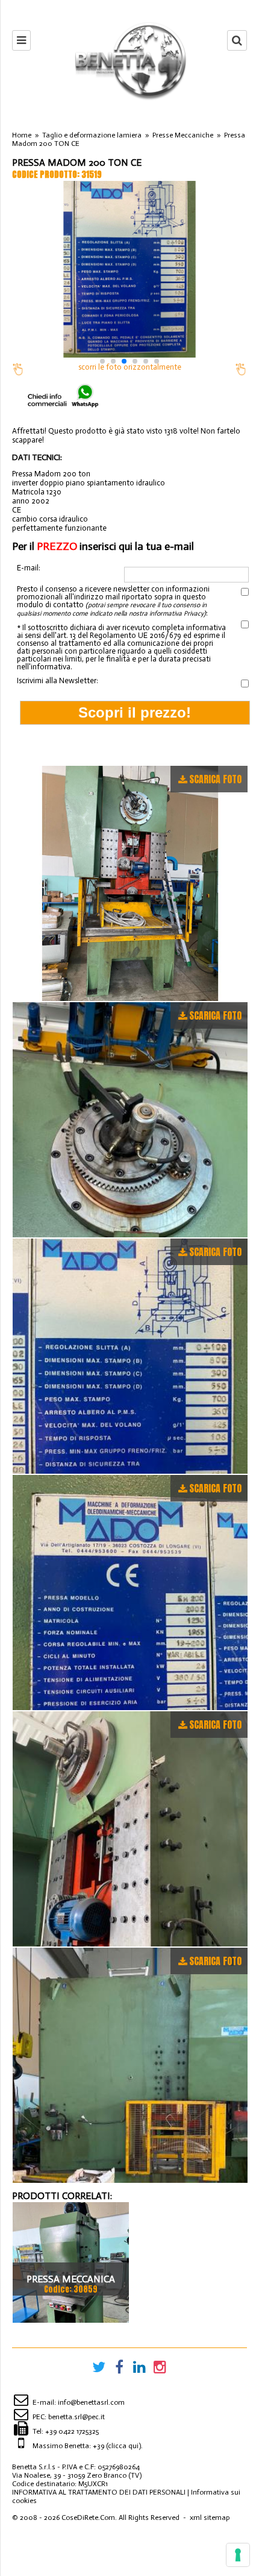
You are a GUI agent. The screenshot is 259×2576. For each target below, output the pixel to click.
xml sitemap (210, 2518)
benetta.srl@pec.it (76, 2417)
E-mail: (29, 568)
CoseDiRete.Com (88, 2518)
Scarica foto (215, 779)
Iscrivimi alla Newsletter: (58, 680)
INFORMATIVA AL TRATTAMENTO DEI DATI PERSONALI (99, 2492)
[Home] (129, 60)
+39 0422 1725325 (72, 2431)
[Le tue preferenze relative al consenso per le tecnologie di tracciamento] (238, 2555)
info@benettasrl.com (91, 2402)
